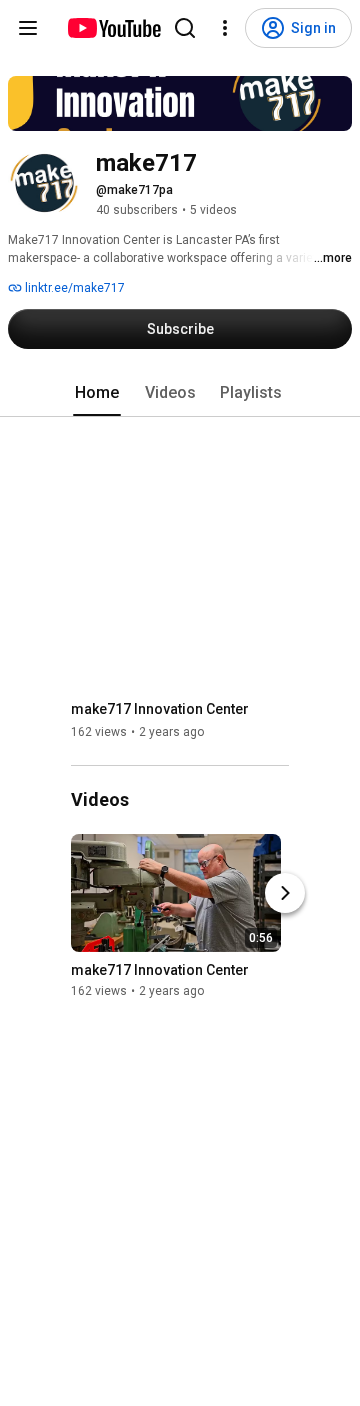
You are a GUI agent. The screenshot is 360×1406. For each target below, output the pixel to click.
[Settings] (225, 28)
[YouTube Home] (113, 28)
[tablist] (180, 393)
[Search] (185, 28)
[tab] (97, 393)
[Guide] (28, 28)
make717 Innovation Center (160, 709)
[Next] (285, 894)
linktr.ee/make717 (73, 288)
